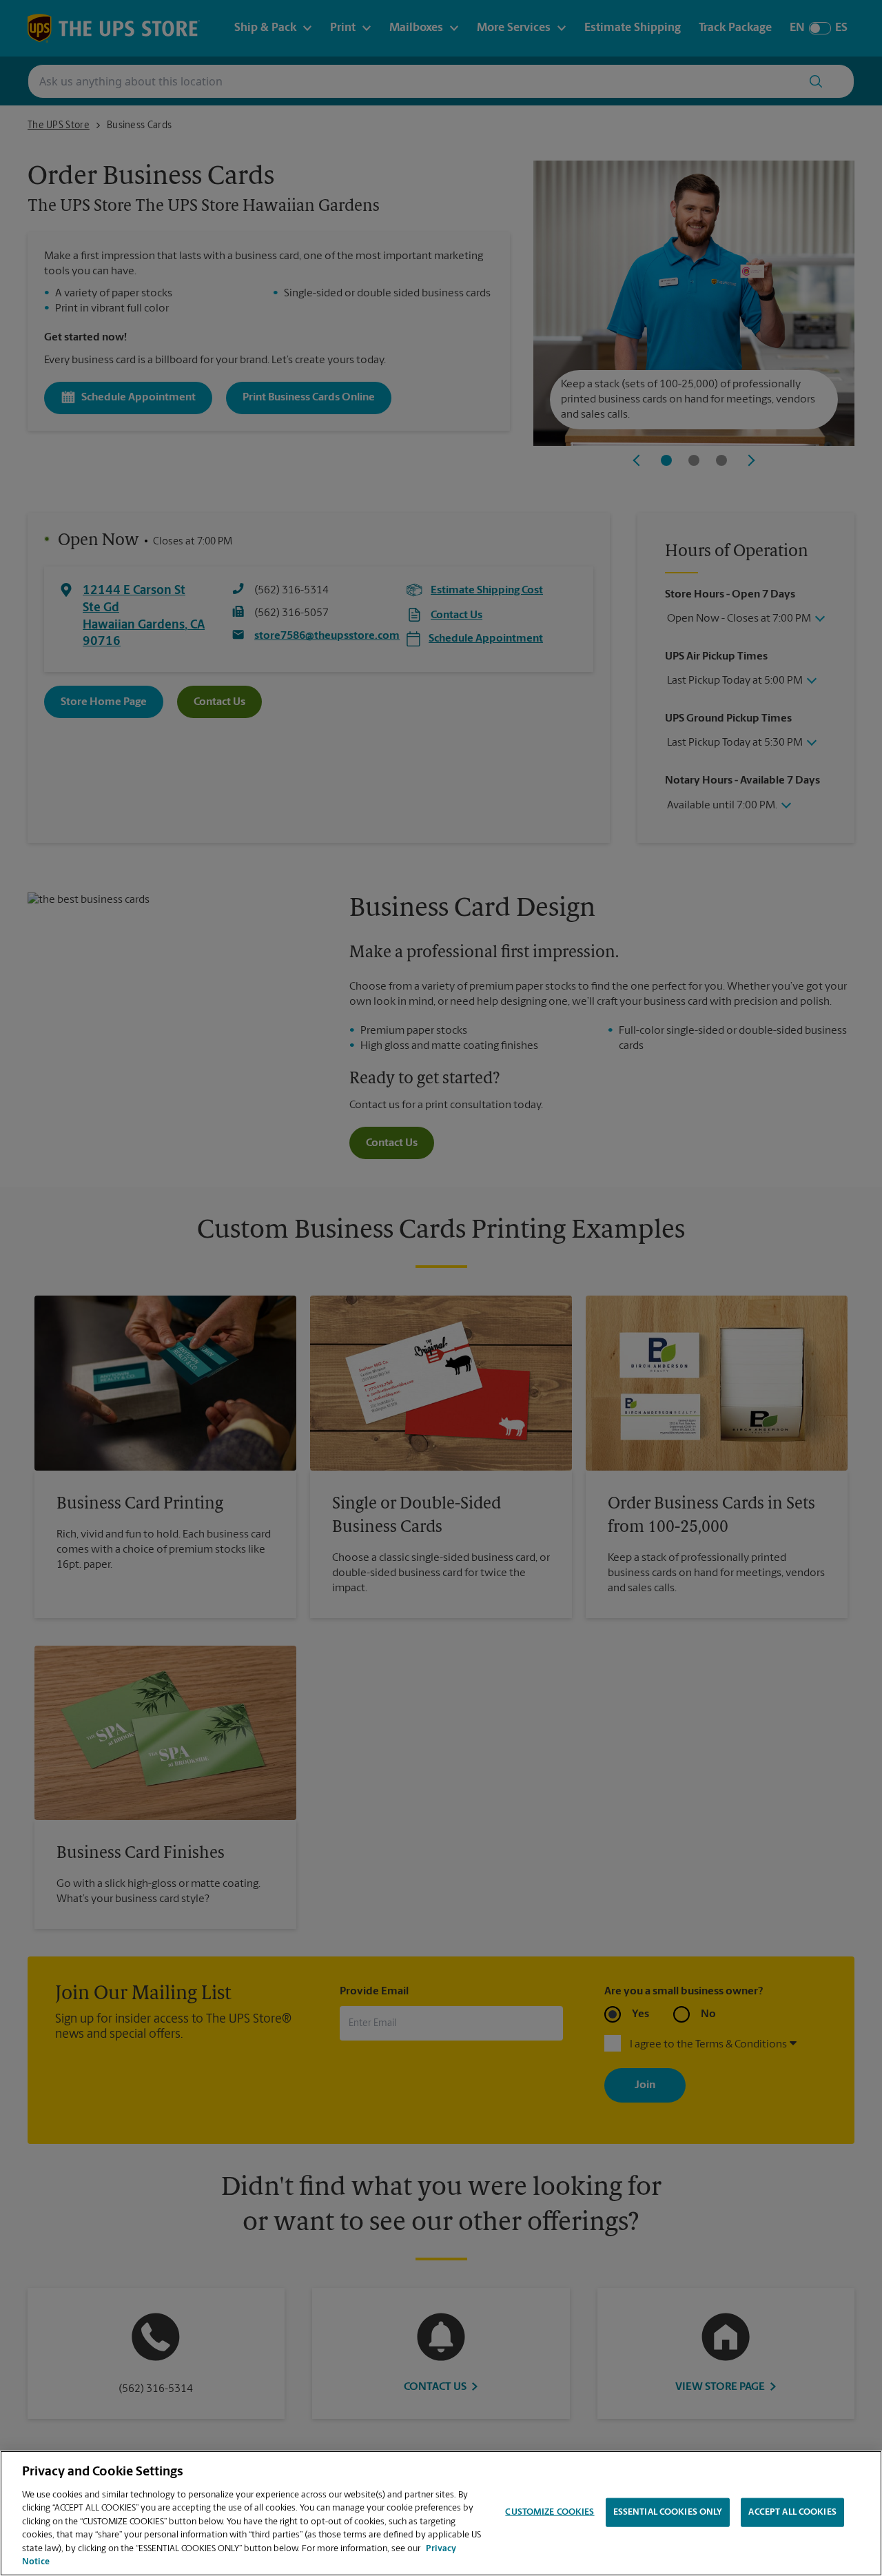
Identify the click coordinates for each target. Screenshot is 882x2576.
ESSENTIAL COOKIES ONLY (668, 2512)
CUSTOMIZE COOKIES (550, 2512)
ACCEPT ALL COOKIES (792, 2512)
